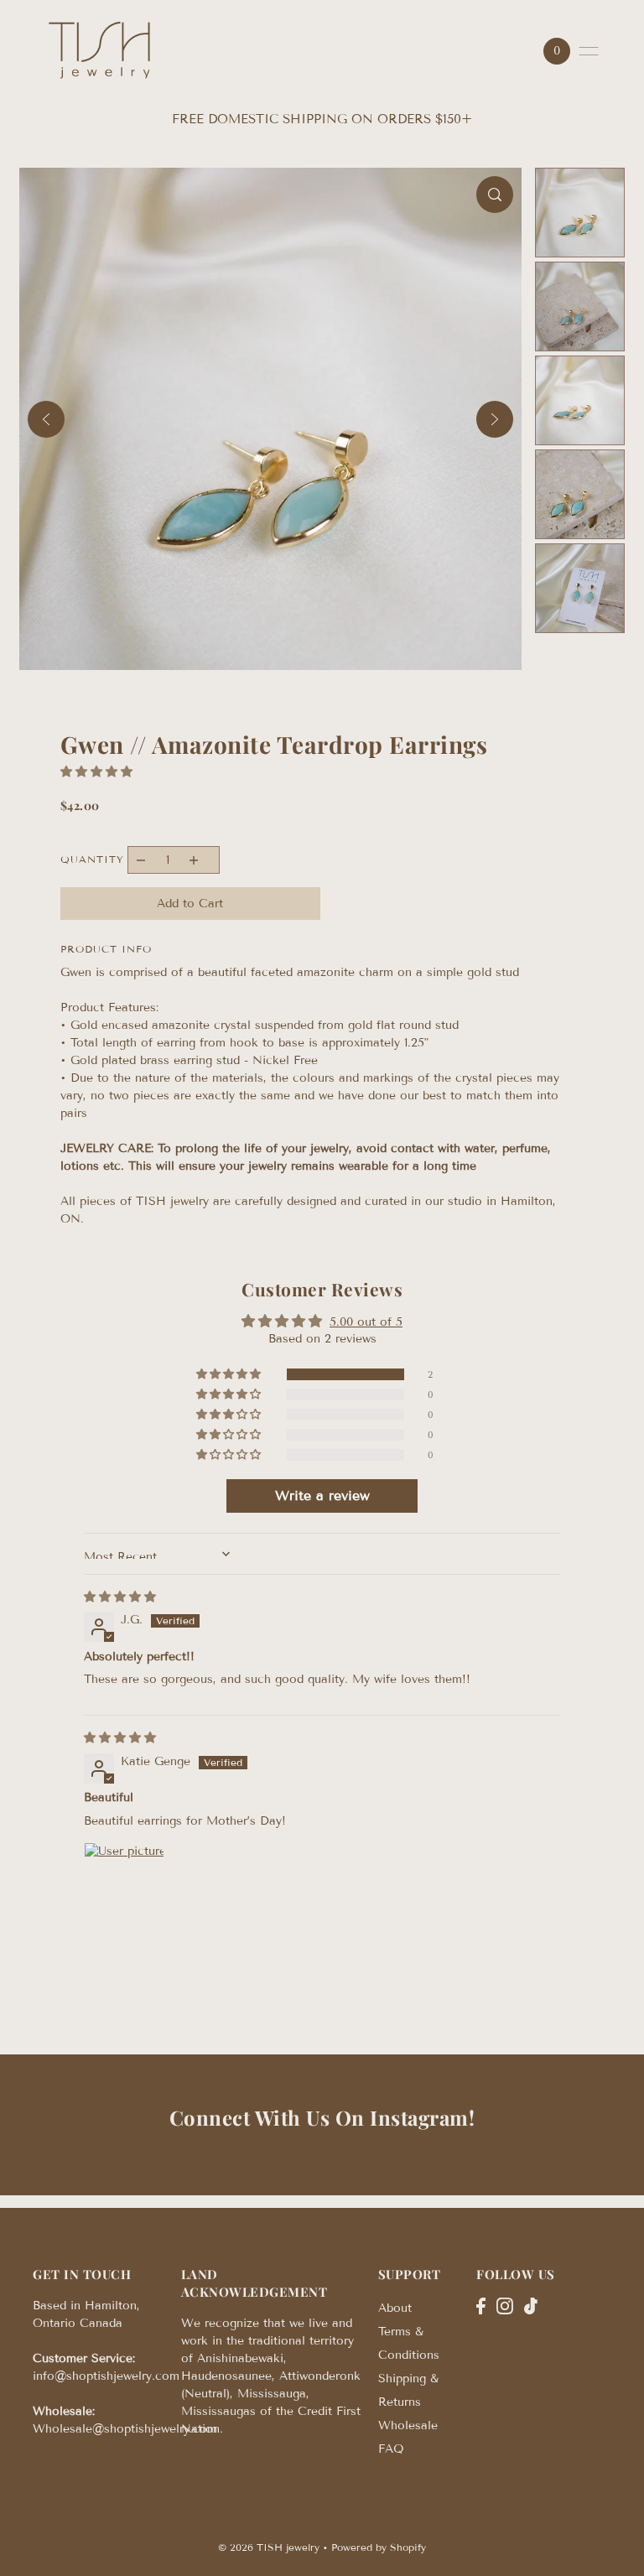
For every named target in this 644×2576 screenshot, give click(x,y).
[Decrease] (141, 860)
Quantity (92, 859)
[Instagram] (505, 2306)
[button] (96, 772)
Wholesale (408, 2425)
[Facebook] (481, 2306)
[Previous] (46, 419)
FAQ (391, 2449)
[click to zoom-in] (495, 195)
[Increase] (193, 860)
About (395, 2308)
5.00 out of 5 (366, 1322)
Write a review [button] (322, 1496)
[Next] (495, 419)
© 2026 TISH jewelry (269, 2547)
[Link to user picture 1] (124, 1883)
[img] (120, 1597)
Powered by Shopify (379, 2547)
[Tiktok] (531, 2306)
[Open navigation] (589, 51)
